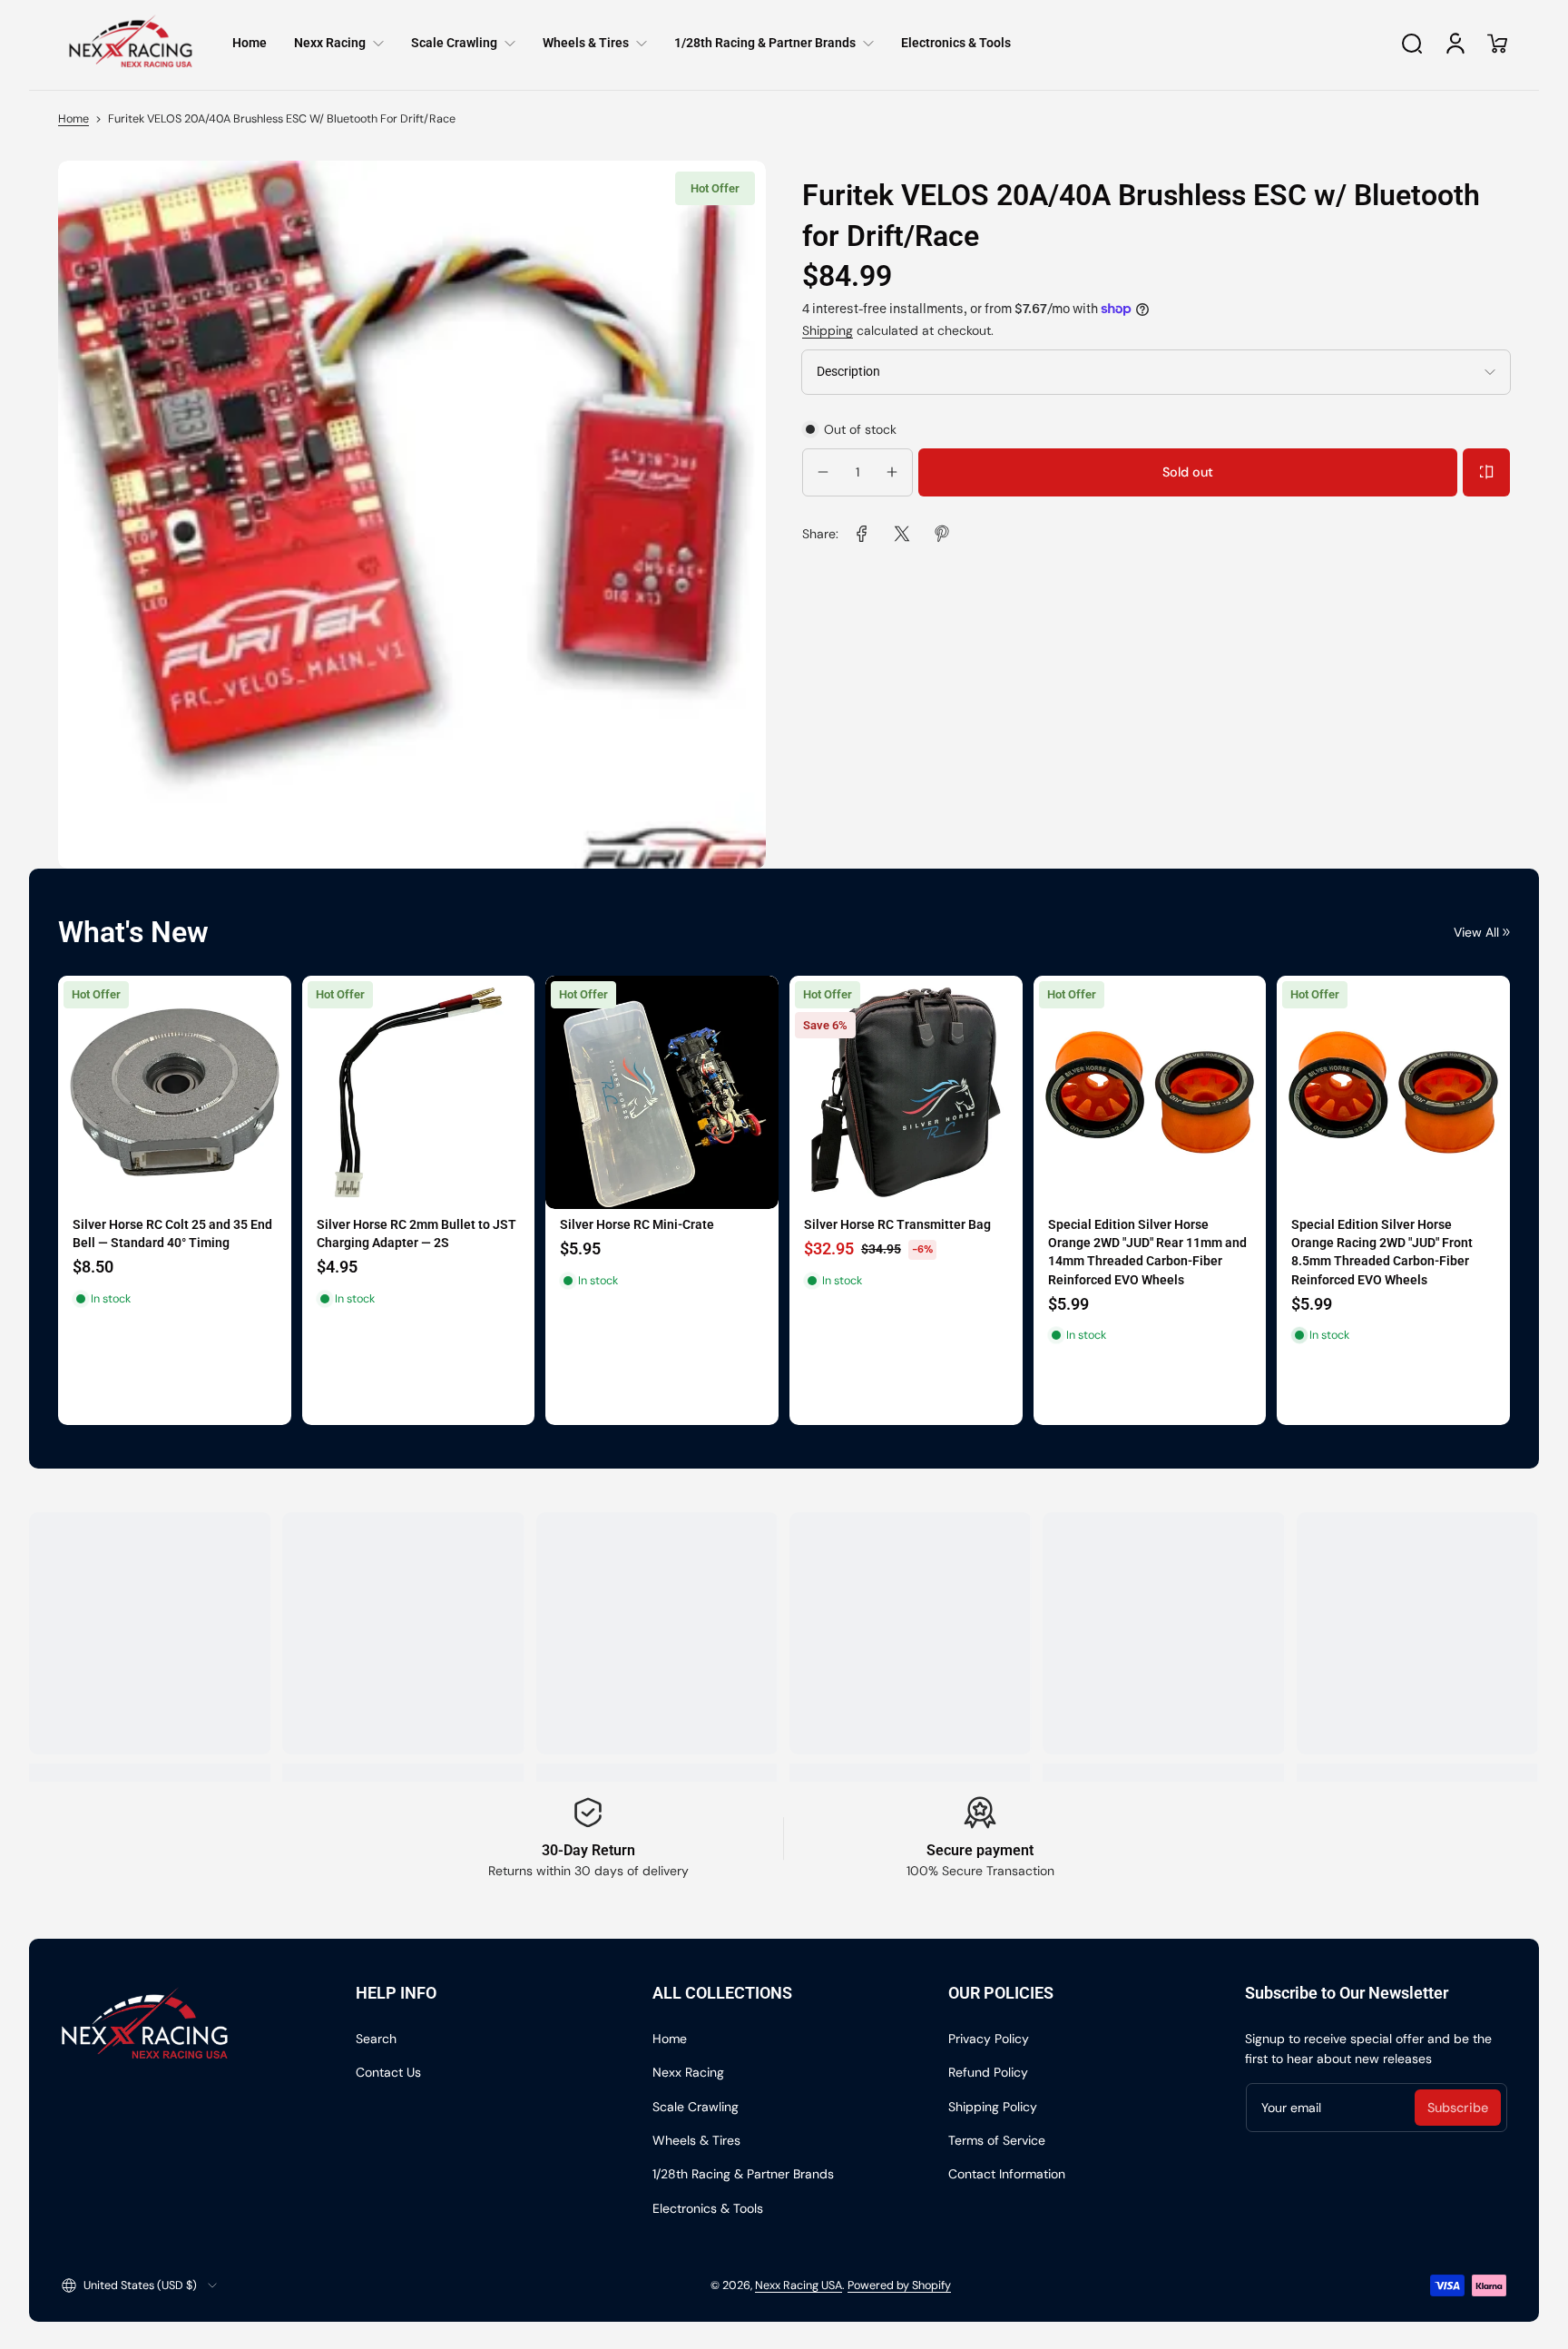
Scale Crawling (696, 2107)
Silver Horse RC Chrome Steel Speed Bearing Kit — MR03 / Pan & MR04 (1390, 1252)
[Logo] (131, 44)
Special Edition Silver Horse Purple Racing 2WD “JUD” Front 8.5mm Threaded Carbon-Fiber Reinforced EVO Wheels (416, 1261)
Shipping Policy (993, 2107)
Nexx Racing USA (799, 2285)
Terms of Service (997, 2140)
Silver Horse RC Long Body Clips (1140, 1234)
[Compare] (1486, 472)
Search (376, 2039)
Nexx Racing (688, 2072)
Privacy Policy (989, 2039)
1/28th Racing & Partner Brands (743, 2174)
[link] (862, 534)
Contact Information (1007, 2174)
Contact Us (388, 2072)
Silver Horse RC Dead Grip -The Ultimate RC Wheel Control (162, 1234)
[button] (1412, 44)
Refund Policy (988, 2072)
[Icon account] (1455, 44)
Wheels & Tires (696, 2140)
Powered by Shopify (899, 2285)
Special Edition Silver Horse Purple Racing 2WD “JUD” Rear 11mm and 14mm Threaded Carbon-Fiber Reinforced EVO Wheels (661, 1261)
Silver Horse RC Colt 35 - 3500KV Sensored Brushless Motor (898, 1243)
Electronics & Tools (708, 2208)
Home (73, 119)
